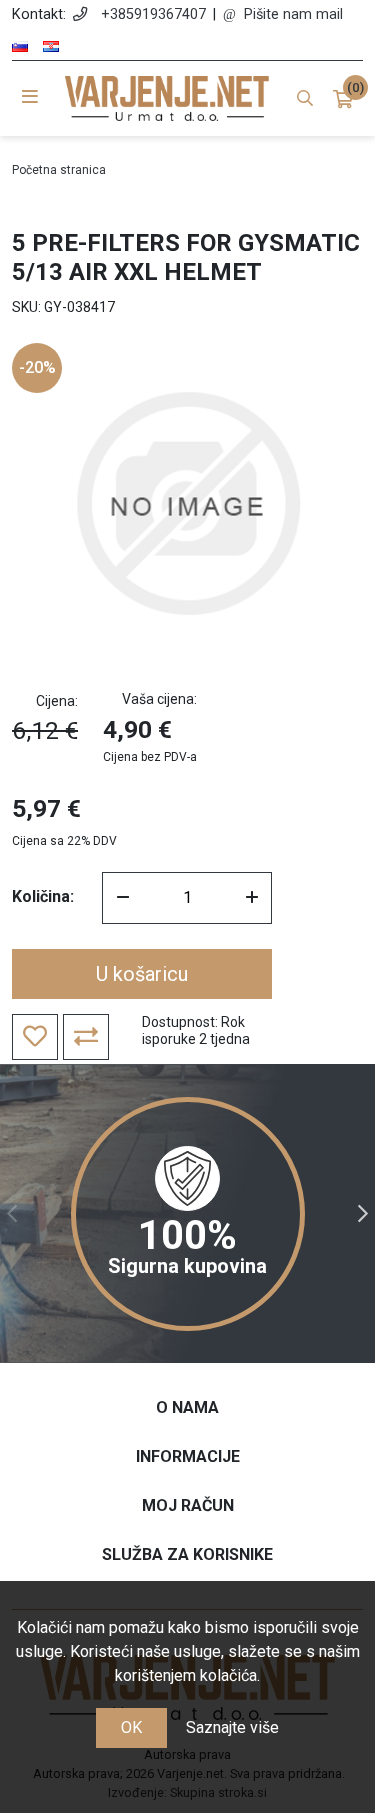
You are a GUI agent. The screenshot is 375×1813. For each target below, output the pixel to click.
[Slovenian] (20, 46)
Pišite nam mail (293, 14)
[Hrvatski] (51, 46)
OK (131, 1727)
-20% (37, 367)
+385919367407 (153, 14)
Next (363, 1214)
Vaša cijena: (159, 699)
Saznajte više (232, 1727)
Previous (12, 1214)
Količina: (43, 896)
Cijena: (57, 701)
